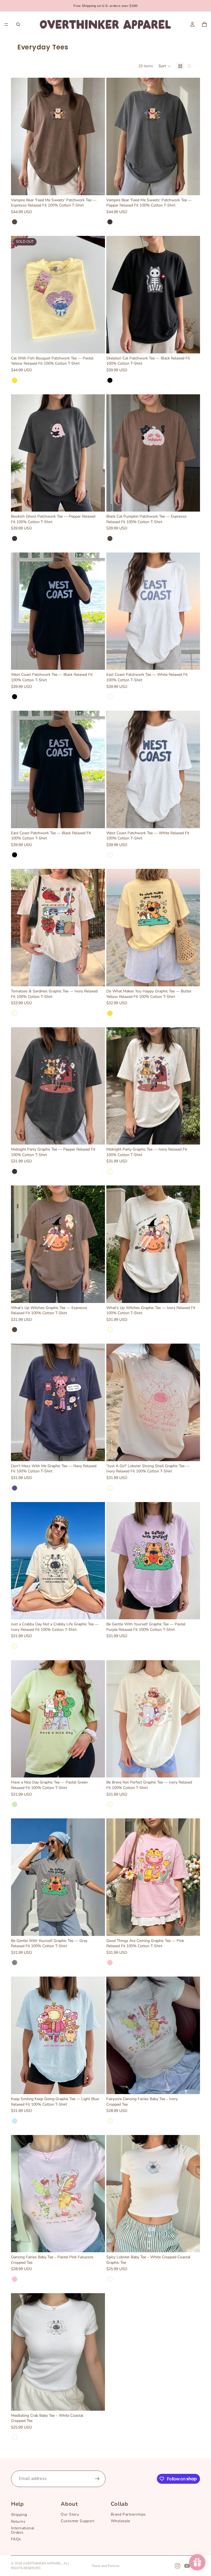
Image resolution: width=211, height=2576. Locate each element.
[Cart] (204, 24)
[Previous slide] (19, 136)
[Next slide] (97, 136)
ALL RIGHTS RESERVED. (40, 2566)
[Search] (18, 24)
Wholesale (120, 2521)
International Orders (23, 2530)
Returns (18, 2521)
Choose (101, 187)
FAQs (16, 2539)
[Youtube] (187, 2566)
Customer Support (78, 2521)
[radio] (15, 222)
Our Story (70, 2514)
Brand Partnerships (128, 2514)
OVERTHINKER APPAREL (42, 2563)
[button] (165, 66)
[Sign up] (97, 2479)
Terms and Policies (106, 2566)
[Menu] (6, 24)
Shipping (19, 2515)
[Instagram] (177, 2566)
